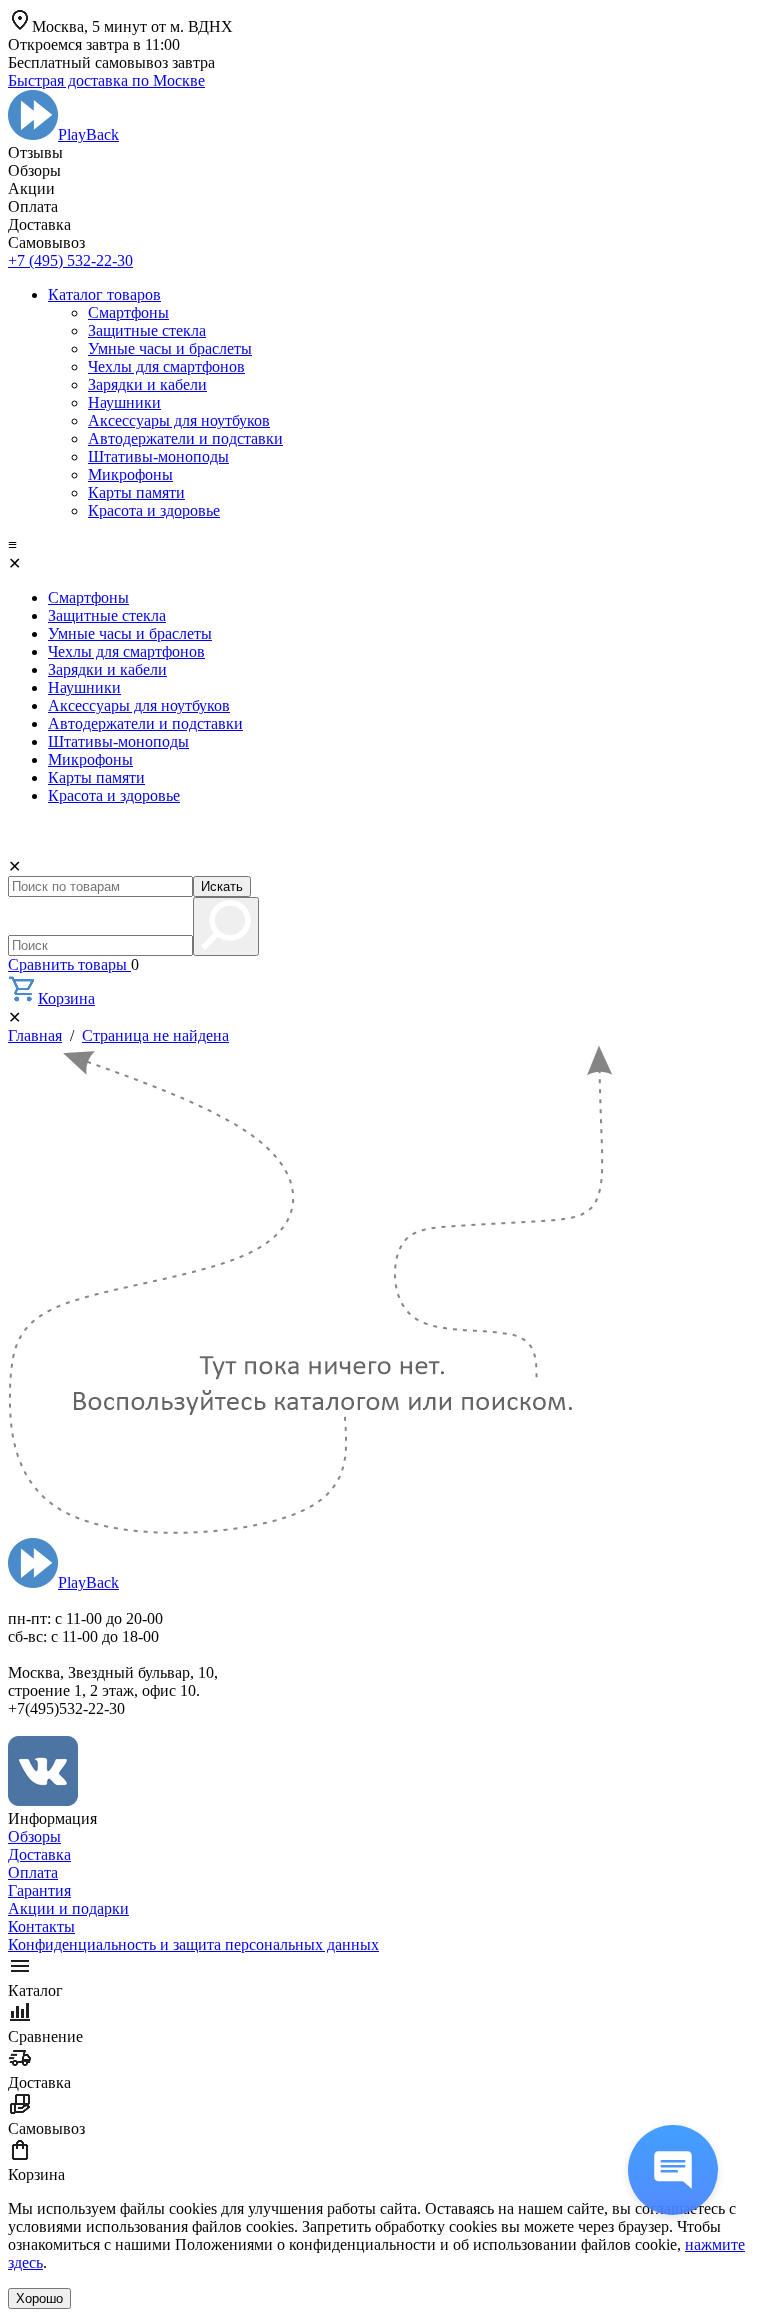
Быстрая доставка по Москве (106, 80)
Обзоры (34, 1836)
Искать (222, 886)
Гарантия (39, 1890)
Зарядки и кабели (147, 384)
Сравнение (45, 2036)
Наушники (124, 402)
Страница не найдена (155, 1035)
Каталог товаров (104, 294)
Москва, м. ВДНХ (132, 26)
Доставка (39, 1854)
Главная (35, 1035)
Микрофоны (130, 474)
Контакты (41, 1926)
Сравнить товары (69, 964)
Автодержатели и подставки (185, 438)
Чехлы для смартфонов (166, 366)
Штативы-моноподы (158, 456)
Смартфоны (128, 312)
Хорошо (39, 2298)
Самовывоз (46, 2128)
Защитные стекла (147, 330)
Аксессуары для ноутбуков (179, 420)
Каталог (35, 1990)
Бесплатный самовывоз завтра (111, 62)
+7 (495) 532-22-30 (70, 260)
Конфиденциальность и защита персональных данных (193, 1944)
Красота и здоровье (154, 510)
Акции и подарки (68, 1908)
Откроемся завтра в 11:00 (94, 44)
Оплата (33, 1872)
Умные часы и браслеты (170, 348)
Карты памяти (136, 492)
